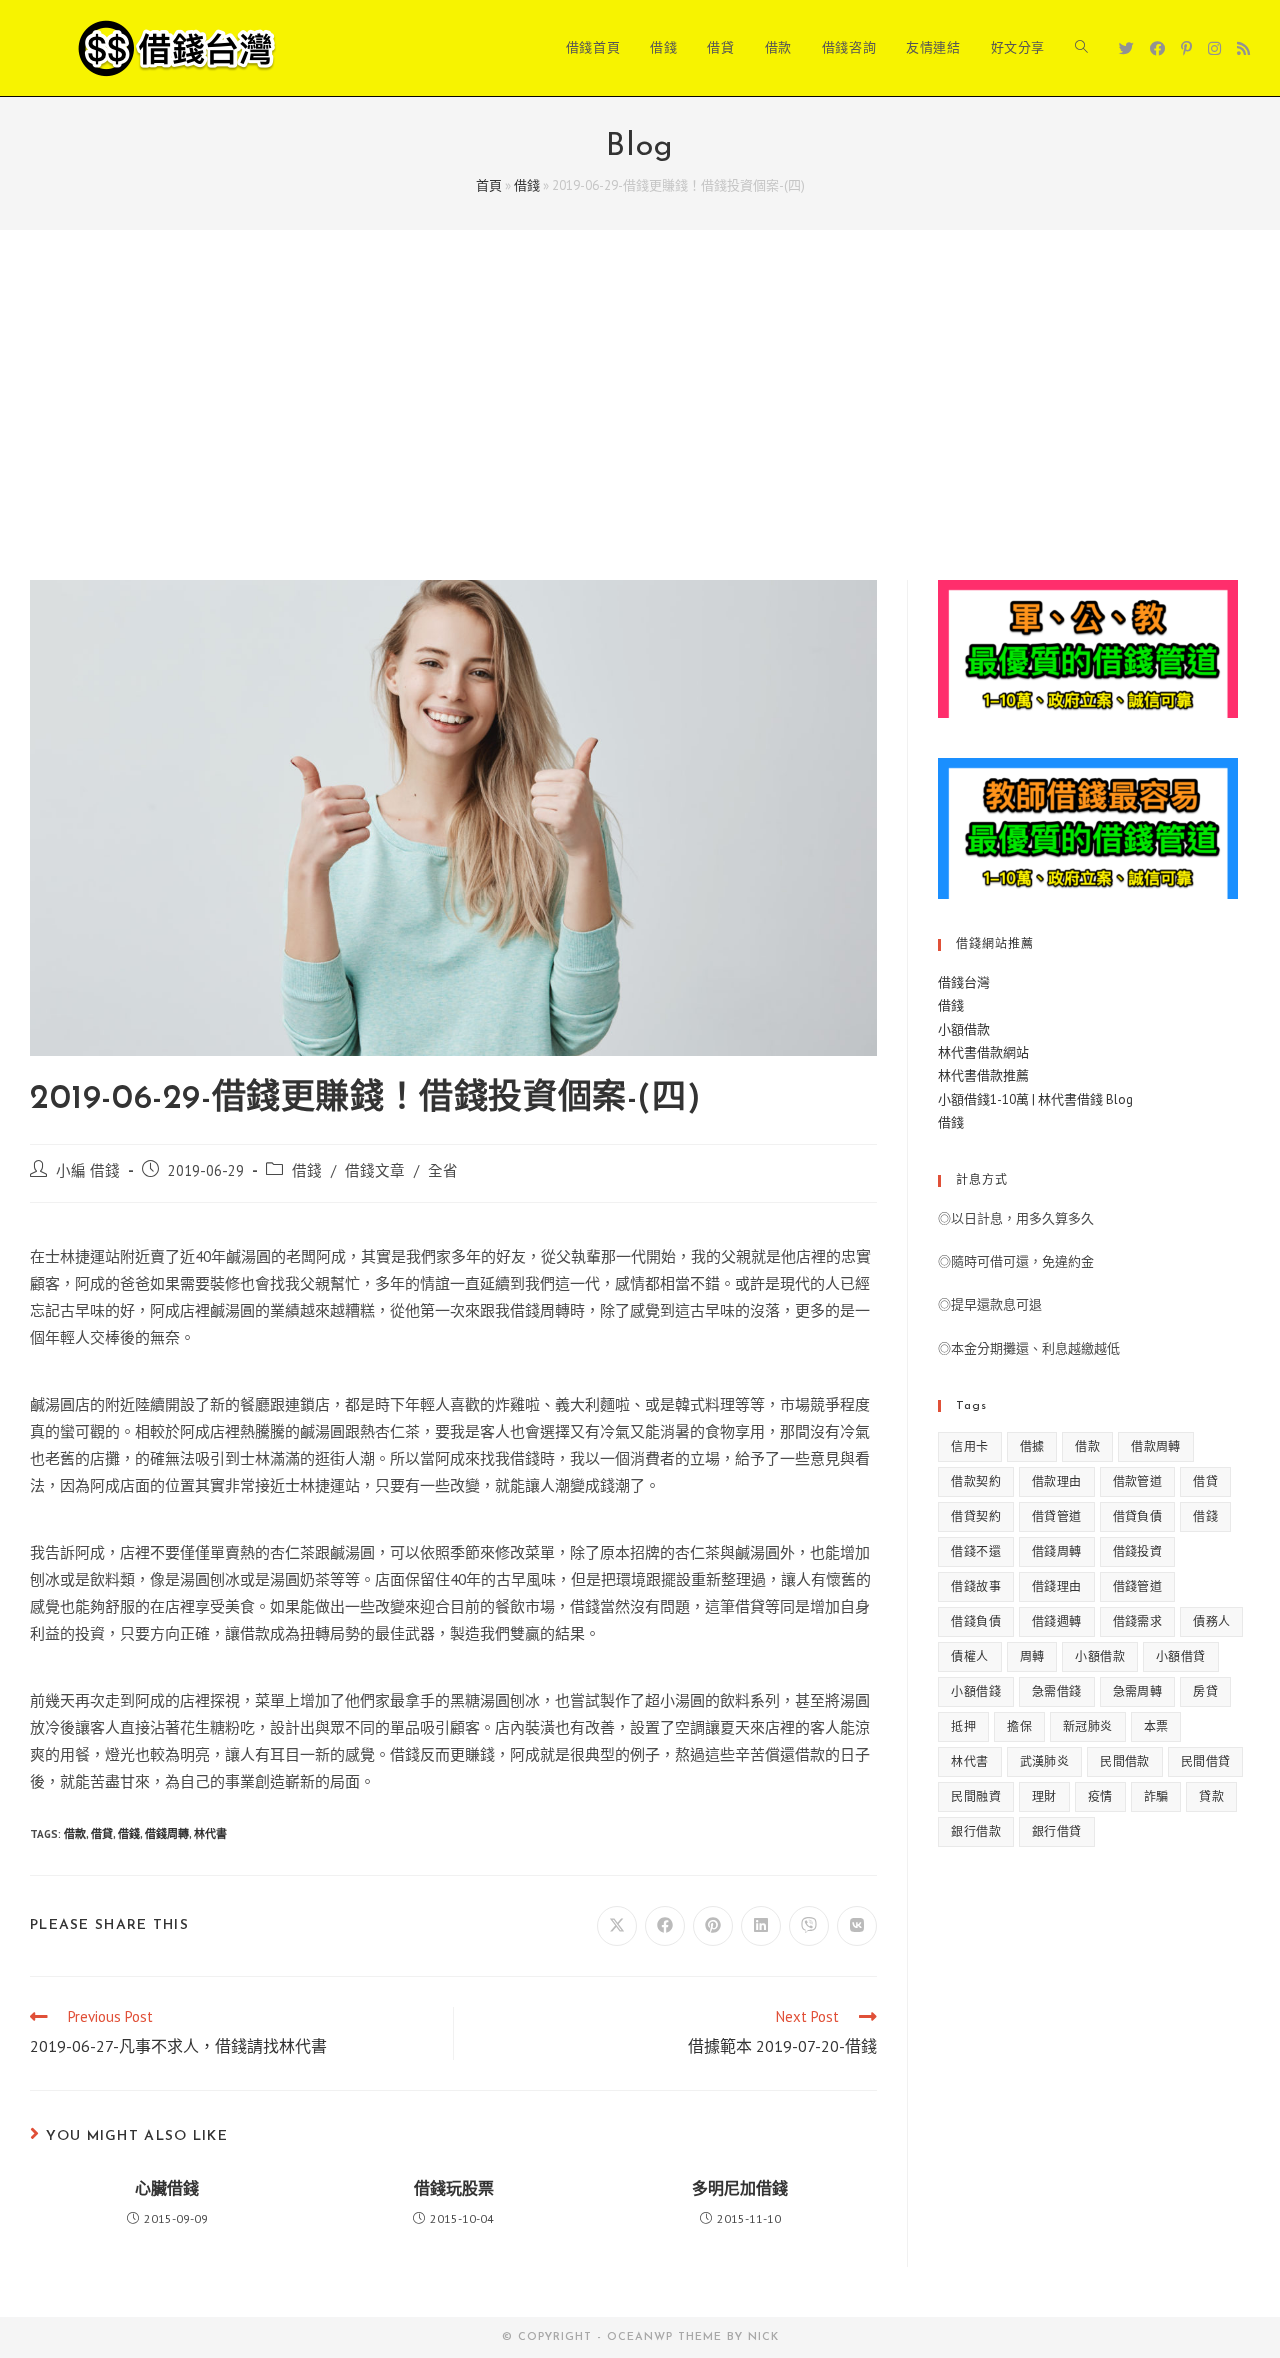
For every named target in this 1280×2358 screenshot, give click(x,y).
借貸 (102, 1834)
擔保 (1019, 1726)
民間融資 (976, 1796)
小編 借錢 (88, 1170)
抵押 (963, 1726)
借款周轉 (1156, 1446)
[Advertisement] (640, 430)
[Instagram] (1214, 48)
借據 (1032, 1446)
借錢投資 (1138, 1551)
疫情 (1100, 1796)
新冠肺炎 (1088, 1726)
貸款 (1211, 1796)
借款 (75, 1834)
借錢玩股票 (454, 2190)
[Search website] (1081, 48)
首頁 (489, 185)
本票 (1156, 1726)
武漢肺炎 (1045, 1761)
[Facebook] (1157, 48)
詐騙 (1156, 1796)
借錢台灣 (964, 982)
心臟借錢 (167, 2190)
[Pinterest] (1186, 48)
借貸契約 (976, 1516)
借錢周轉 (167, 1834)
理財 (1044, 1796)
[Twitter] (1126, 48)
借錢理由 (1057, 1586)
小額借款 (964, 1029)
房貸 (1205, 1691)
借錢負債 (976, 1621)
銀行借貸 (1057, 1831)
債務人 (1211, 1621)
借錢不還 (976, 1551)
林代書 (210, 1834)
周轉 (1032, 1656)
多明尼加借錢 (740, 2190)
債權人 (969, 1656)
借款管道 (1138, 1481)
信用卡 (969, 1446)
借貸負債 (1138, 1516)
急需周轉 (1138, 1691)
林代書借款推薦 (983, 1075)
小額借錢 (976, 1691)
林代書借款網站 (983, 1052)
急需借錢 (1057, 1691)
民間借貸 (1206, 1761)
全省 (443, 1170)
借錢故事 (976, 1586)
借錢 (527, 185)
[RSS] (1243, 48)
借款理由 (1057, 1481)
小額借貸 (1181, 1656)
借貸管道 (1057, 1516)
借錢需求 (1138, 1621)
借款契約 (976, 1481)
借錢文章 (375, 1170)
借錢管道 (1138, 1586)
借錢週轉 (1057, 1621)
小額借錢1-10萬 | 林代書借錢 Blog (1035, 1099)
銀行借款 (976, 1831)
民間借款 (1125, 1761)
